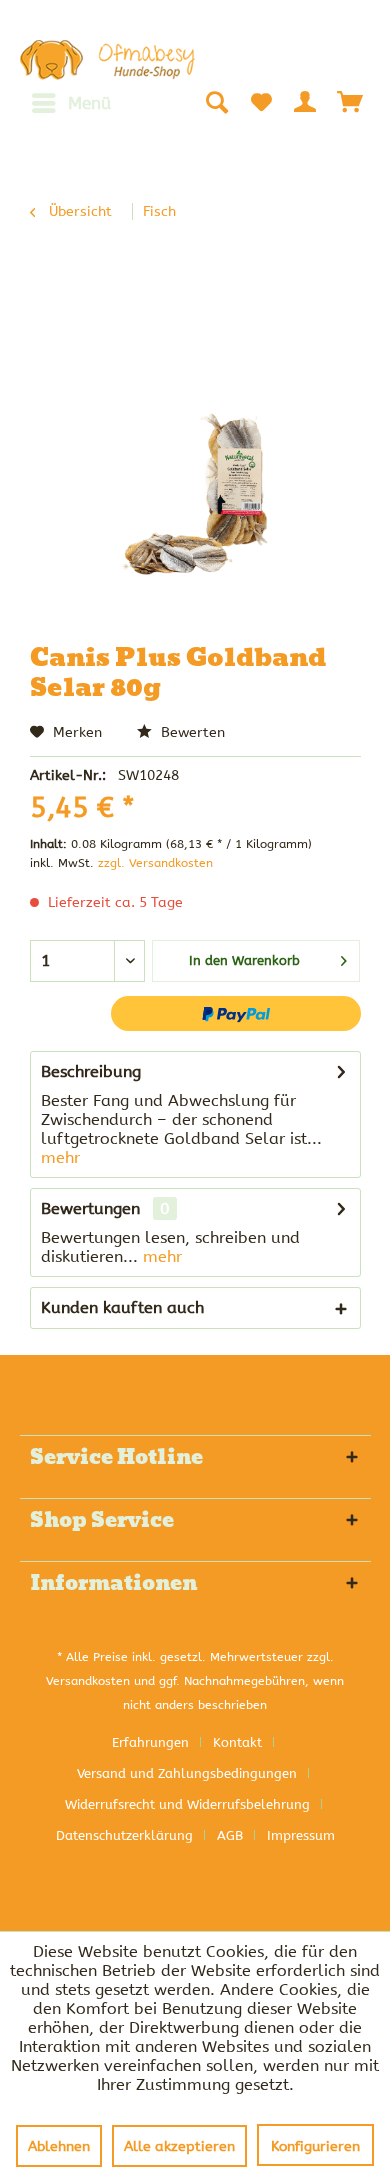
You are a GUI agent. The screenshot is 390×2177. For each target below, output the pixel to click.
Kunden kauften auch (122, 1307)
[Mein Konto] (306, 102)
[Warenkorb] (351, 102)
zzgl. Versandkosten (155, 863)
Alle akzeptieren (179, 2146)
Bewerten (191, 732)
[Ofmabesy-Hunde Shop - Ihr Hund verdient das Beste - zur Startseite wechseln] (108, 60)
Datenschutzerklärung (124, 1835)
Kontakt (237, 1742)
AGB (230, 1835)
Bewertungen (90, 1208)
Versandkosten (88, 1681)
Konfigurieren (315, 2146)
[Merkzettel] (261, 102)
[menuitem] (70, 103)
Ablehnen (59, 2146)
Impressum (301, 1835)
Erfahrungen (150, 1742)
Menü (89, 103)
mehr (60, 1157)
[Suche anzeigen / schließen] (216, 102)
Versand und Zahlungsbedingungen (187, 1773)
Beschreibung (91, 1071)
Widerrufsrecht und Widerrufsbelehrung (187, 1804)
